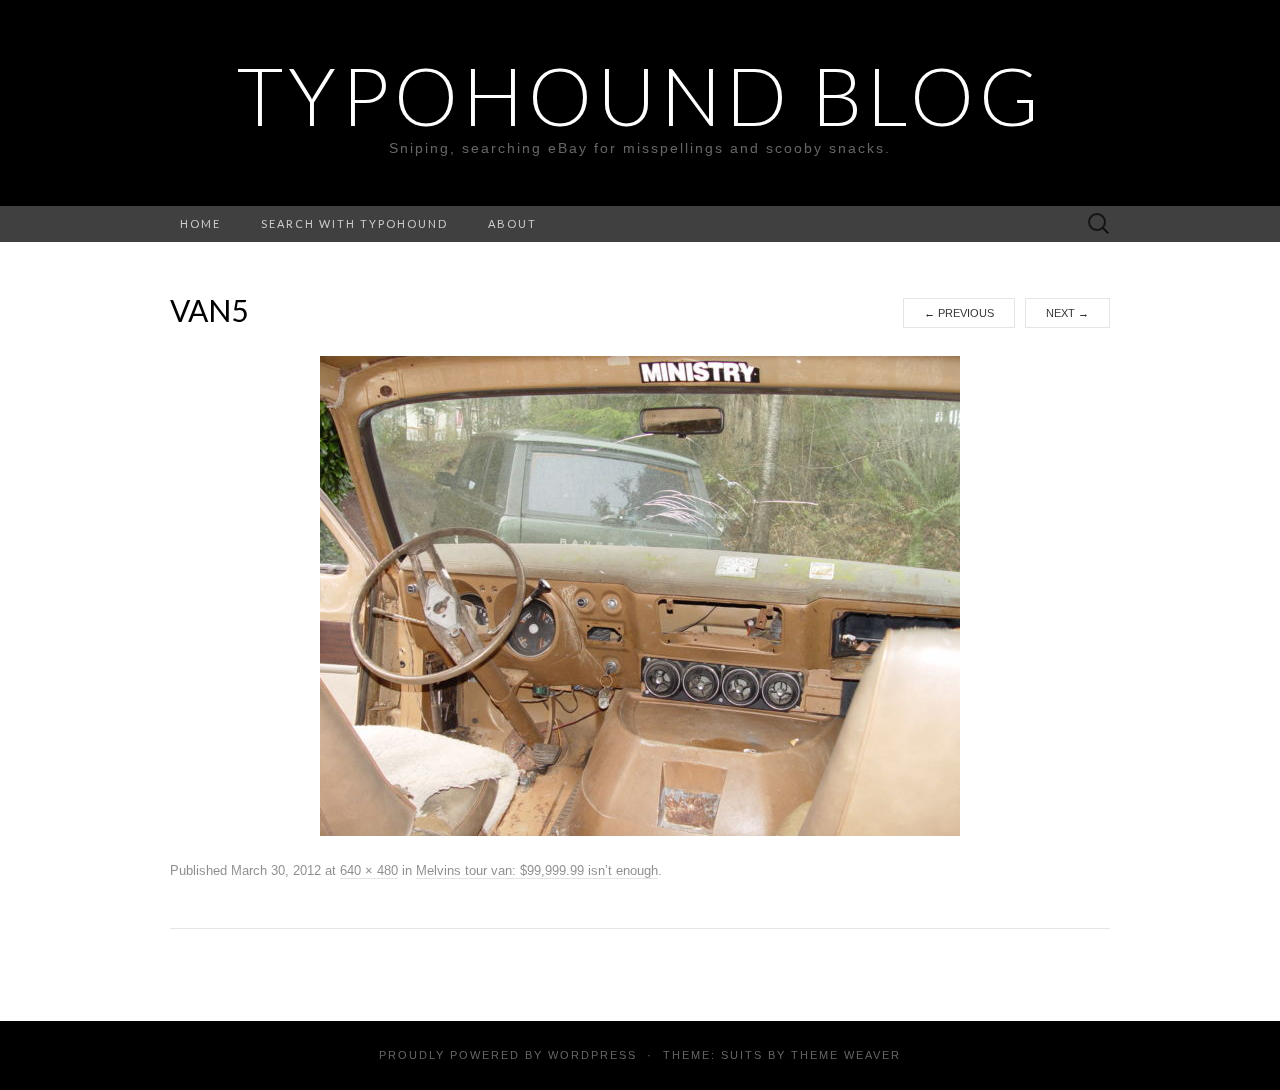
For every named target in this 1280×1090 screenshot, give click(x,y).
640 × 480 (369, 870)
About (512, 223)
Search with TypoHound (354, 223)
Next (1067, 313)
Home (200, 223)
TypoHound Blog (640, 95)
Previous (959, 313)
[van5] (640, 595)
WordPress (592, 1055)
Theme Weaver (846, 1055)
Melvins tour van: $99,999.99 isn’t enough (537, 870)
